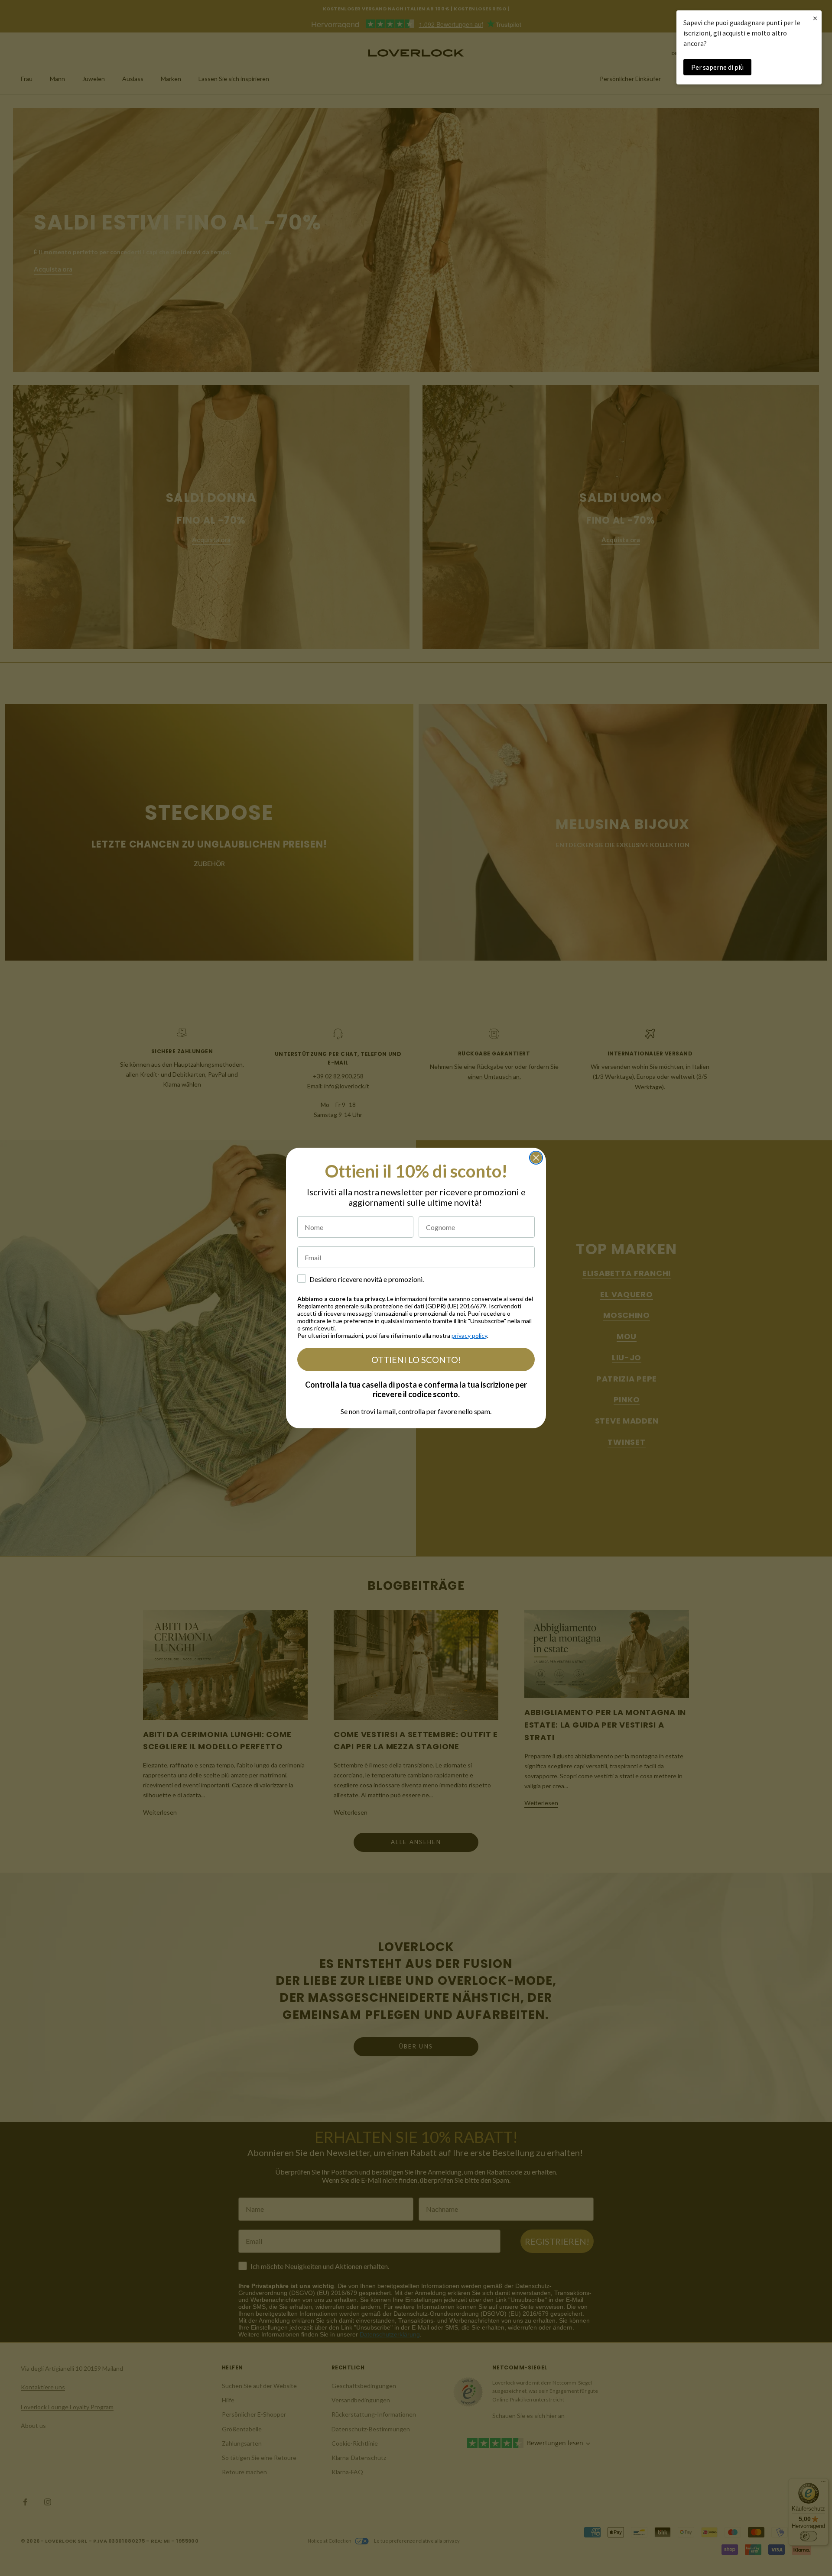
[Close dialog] (536, 1158)
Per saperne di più (717, 67)
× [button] (815, 18)
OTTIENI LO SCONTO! (416, 1359)
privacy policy (469, 1335)
